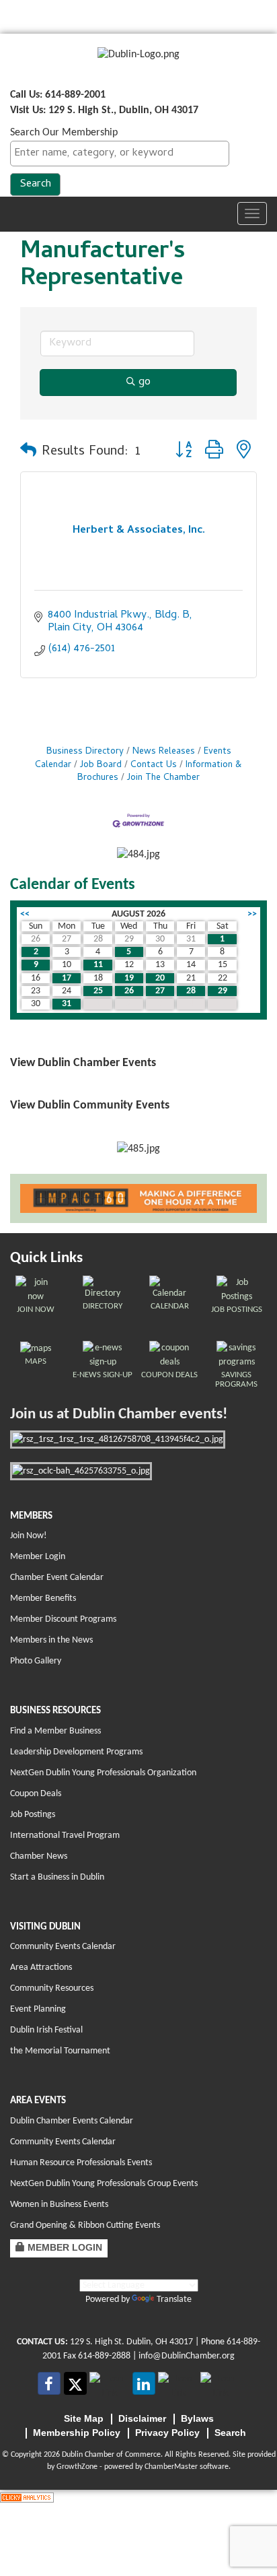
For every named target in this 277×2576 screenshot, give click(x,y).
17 (67, 978)
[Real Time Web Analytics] (27, 2497)
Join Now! (29, 1536)
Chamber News (39, 1856)
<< (25, 914)
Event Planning (38, 2009)
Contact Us (154, 765)
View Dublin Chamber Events (83, 1063)
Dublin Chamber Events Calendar (72, 2121)
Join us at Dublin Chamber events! (119, 1415)
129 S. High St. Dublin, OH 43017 (131, 2342)
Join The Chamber (163, 778)
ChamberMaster (171, 2467)
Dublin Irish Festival (46, 2030)
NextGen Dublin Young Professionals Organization (103, 1773)
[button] (28, 453)
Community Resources (52, 1988)
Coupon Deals (36, 1794)
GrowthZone (77, 2467)
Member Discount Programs (63, 1619)
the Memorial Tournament (60, 2051)
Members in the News (51, 1640)
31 (67, 1004)
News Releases (164, 752)
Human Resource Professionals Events (81, 2163)
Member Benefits (43, 1598)
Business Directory (85, 752)
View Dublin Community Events (90, 1105)
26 (129, 991)
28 (191, 991)
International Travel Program (65, 1836)
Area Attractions (41, 1968)
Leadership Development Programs (76, 1752)
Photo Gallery (36, 1661)
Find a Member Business (55, 1731)
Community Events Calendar (63, 1947)
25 (98, 991)
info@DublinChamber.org (187, 2356)
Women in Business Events (59, 2205)
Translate (174, 2300)
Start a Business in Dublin (57, 1877)
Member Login (38, 1557)
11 (98, 965)
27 (160, 991)
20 (160, 978)
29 (223, 991)
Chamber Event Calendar (57, 1578)
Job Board (101, 765)
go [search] (145, 383)
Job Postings (33, 1815)
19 (129, 978)
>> (252, 914)
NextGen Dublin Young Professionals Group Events (104, 2184)
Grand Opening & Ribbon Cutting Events (85, 2225)
